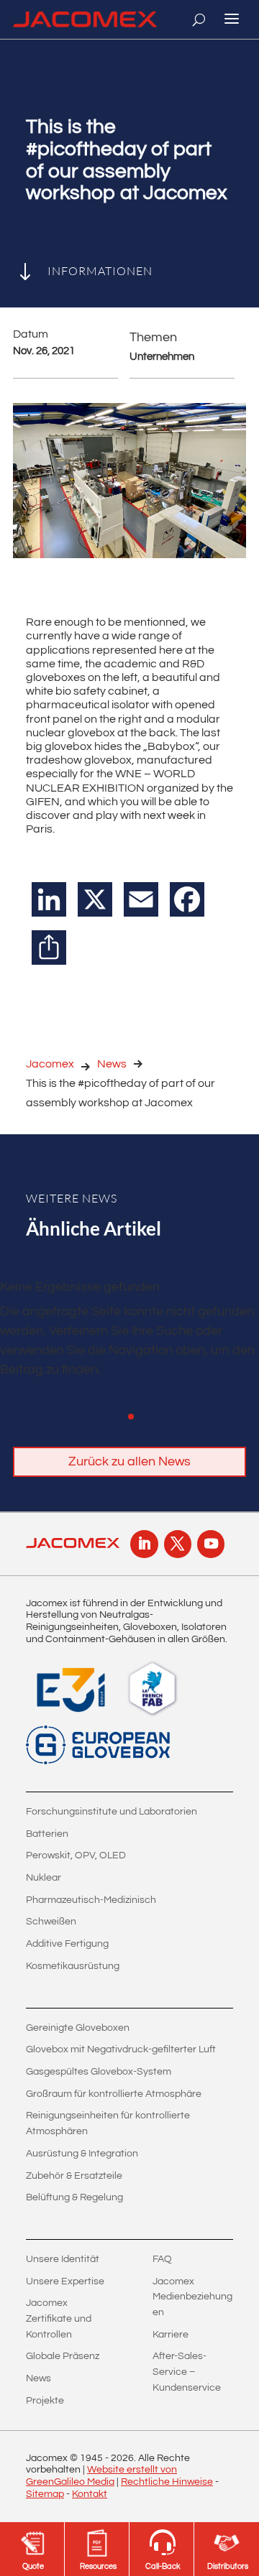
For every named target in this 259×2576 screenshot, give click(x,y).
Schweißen (51, 1922)
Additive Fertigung (67, 1944)
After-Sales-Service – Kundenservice (187, 2372)
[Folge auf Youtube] (211, 1544)
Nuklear (44, 1878)
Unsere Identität (63, 2259)
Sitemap (45, 2494)
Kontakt (90, 2494)
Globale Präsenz (63, 2356)
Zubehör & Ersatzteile (74, 2176)
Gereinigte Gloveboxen (78, 2028)
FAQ (162, 2259)
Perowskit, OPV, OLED (76, 1855)
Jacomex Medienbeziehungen (192, 2297)
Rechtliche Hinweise (167, 2482)
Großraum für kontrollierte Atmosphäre (114, 2094)
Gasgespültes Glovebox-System (99, 2072)
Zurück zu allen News (129, 1461)
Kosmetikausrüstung (73, 1966)
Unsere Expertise (65, 2281)
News (112, 1064)
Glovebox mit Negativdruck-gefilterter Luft (121, 2049)
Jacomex (50, 1064)
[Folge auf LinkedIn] (144, 1544)
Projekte (45, 2401)
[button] (131, 1417)
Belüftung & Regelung (74, 2197)
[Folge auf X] (178, 1544)
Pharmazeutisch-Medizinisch (91, 1900)
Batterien (47, 1834)
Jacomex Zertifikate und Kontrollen (59, 2318)
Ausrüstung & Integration (82, 2154)
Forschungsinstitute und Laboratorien (112, 1812)
